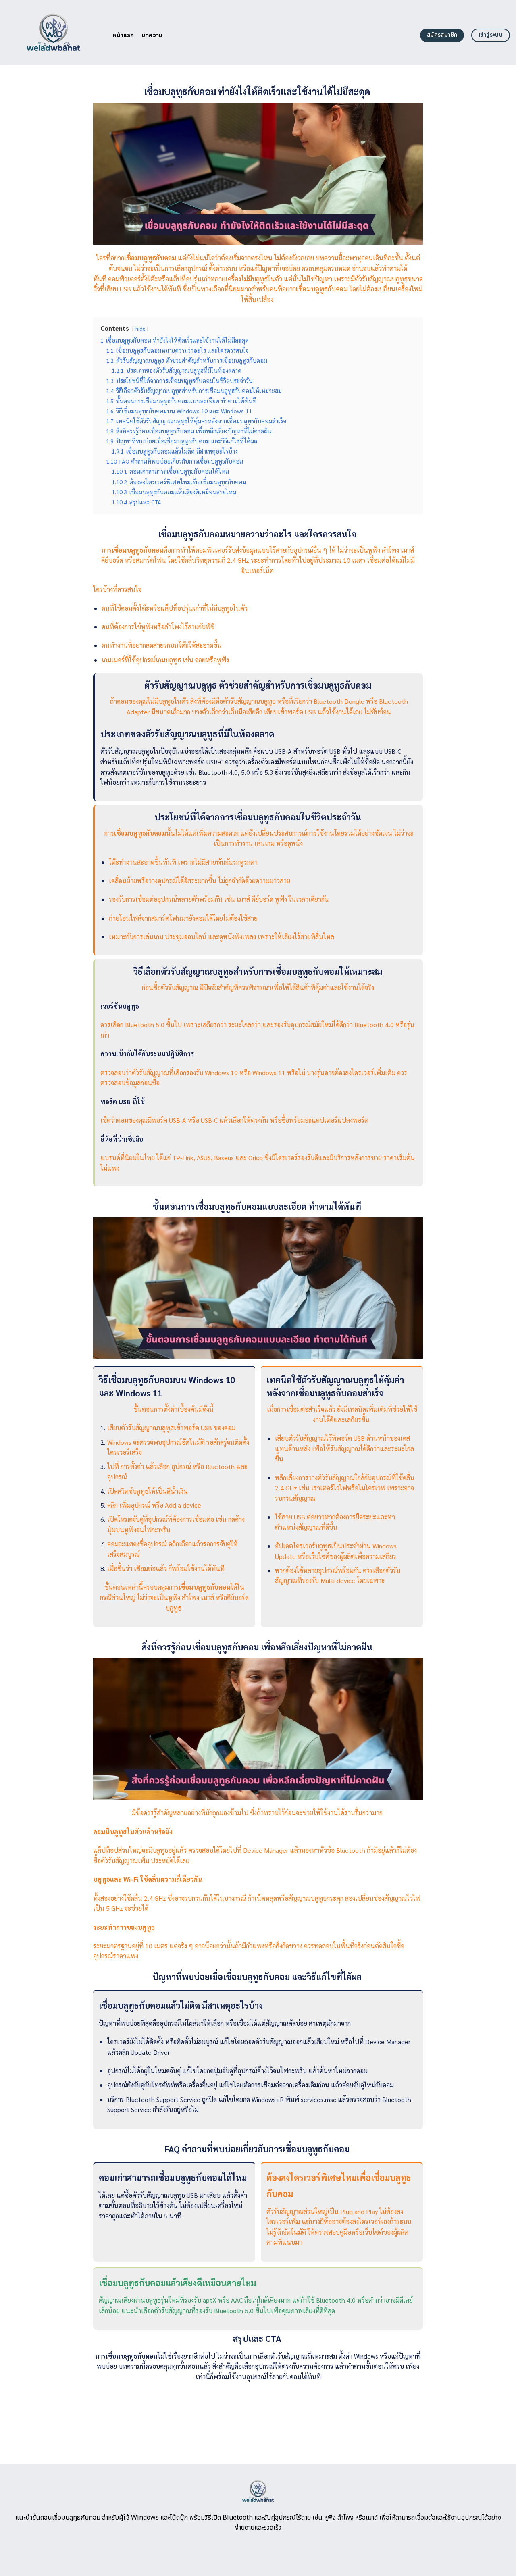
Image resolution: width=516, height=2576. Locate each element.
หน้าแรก (124, 35)
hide (140, 328)
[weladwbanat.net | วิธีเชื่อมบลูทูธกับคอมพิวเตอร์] (53, 32)
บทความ (152, 35)
